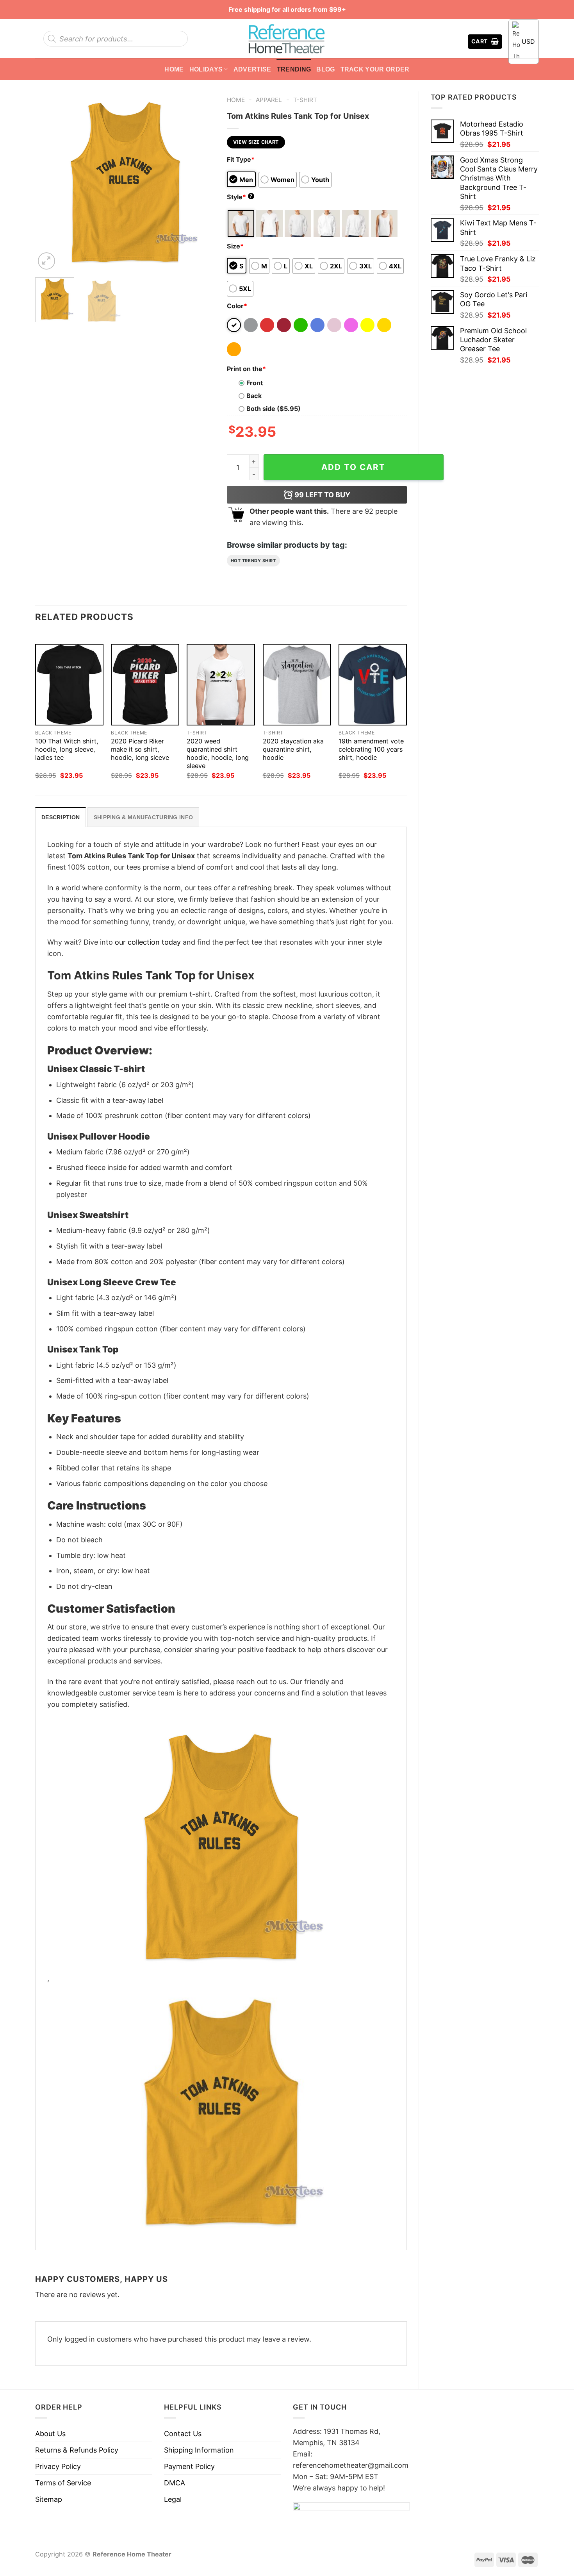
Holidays (206, 69)
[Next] (201, 181)
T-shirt (305, 100)
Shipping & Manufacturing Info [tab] (143, 817)
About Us (50, 2434)
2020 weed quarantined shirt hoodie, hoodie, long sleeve (218, 753)
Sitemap (49, 2499)
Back (254, 396)
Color (237, 306)
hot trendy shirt (253, 561)
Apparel (269, 100)
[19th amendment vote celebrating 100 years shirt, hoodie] (373, 685)
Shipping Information (199, 2450)
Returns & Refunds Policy (77, 2450)
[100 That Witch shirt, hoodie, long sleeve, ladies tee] (69, 685)
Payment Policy (189, 2466)
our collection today (148, 942)
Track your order (375, 69)
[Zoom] (46, 261)
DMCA (175, 2483)
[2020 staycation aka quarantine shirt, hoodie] (297, 685)
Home (174, 69)
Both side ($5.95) (274, 409)
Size (235, 246)
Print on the (246, 369)
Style (240, 197)
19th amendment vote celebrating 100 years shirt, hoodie (371, 749)
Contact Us (183, 2434)
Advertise (252, 69)
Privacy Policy (58, 2466)
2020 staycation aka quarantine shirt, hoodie (293, 749)
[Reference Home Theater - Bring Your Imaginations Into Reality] (287, 39)
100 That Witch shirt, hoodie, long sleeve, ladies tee (67, 749)
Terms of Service (63, 2483)
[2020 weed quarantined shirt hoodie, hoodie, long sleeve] (221, 685)
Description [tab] (61, 817)
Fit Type (241, 159)
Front (255, 383)
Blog (325, 69)
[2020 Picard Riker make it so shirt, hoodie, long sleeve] (145, 685)
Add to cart (353, 467)
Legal (173, 2499)
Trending (294, 69)
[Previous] (48, 181)
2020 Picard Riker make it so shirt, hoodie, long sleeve (140, 749)
